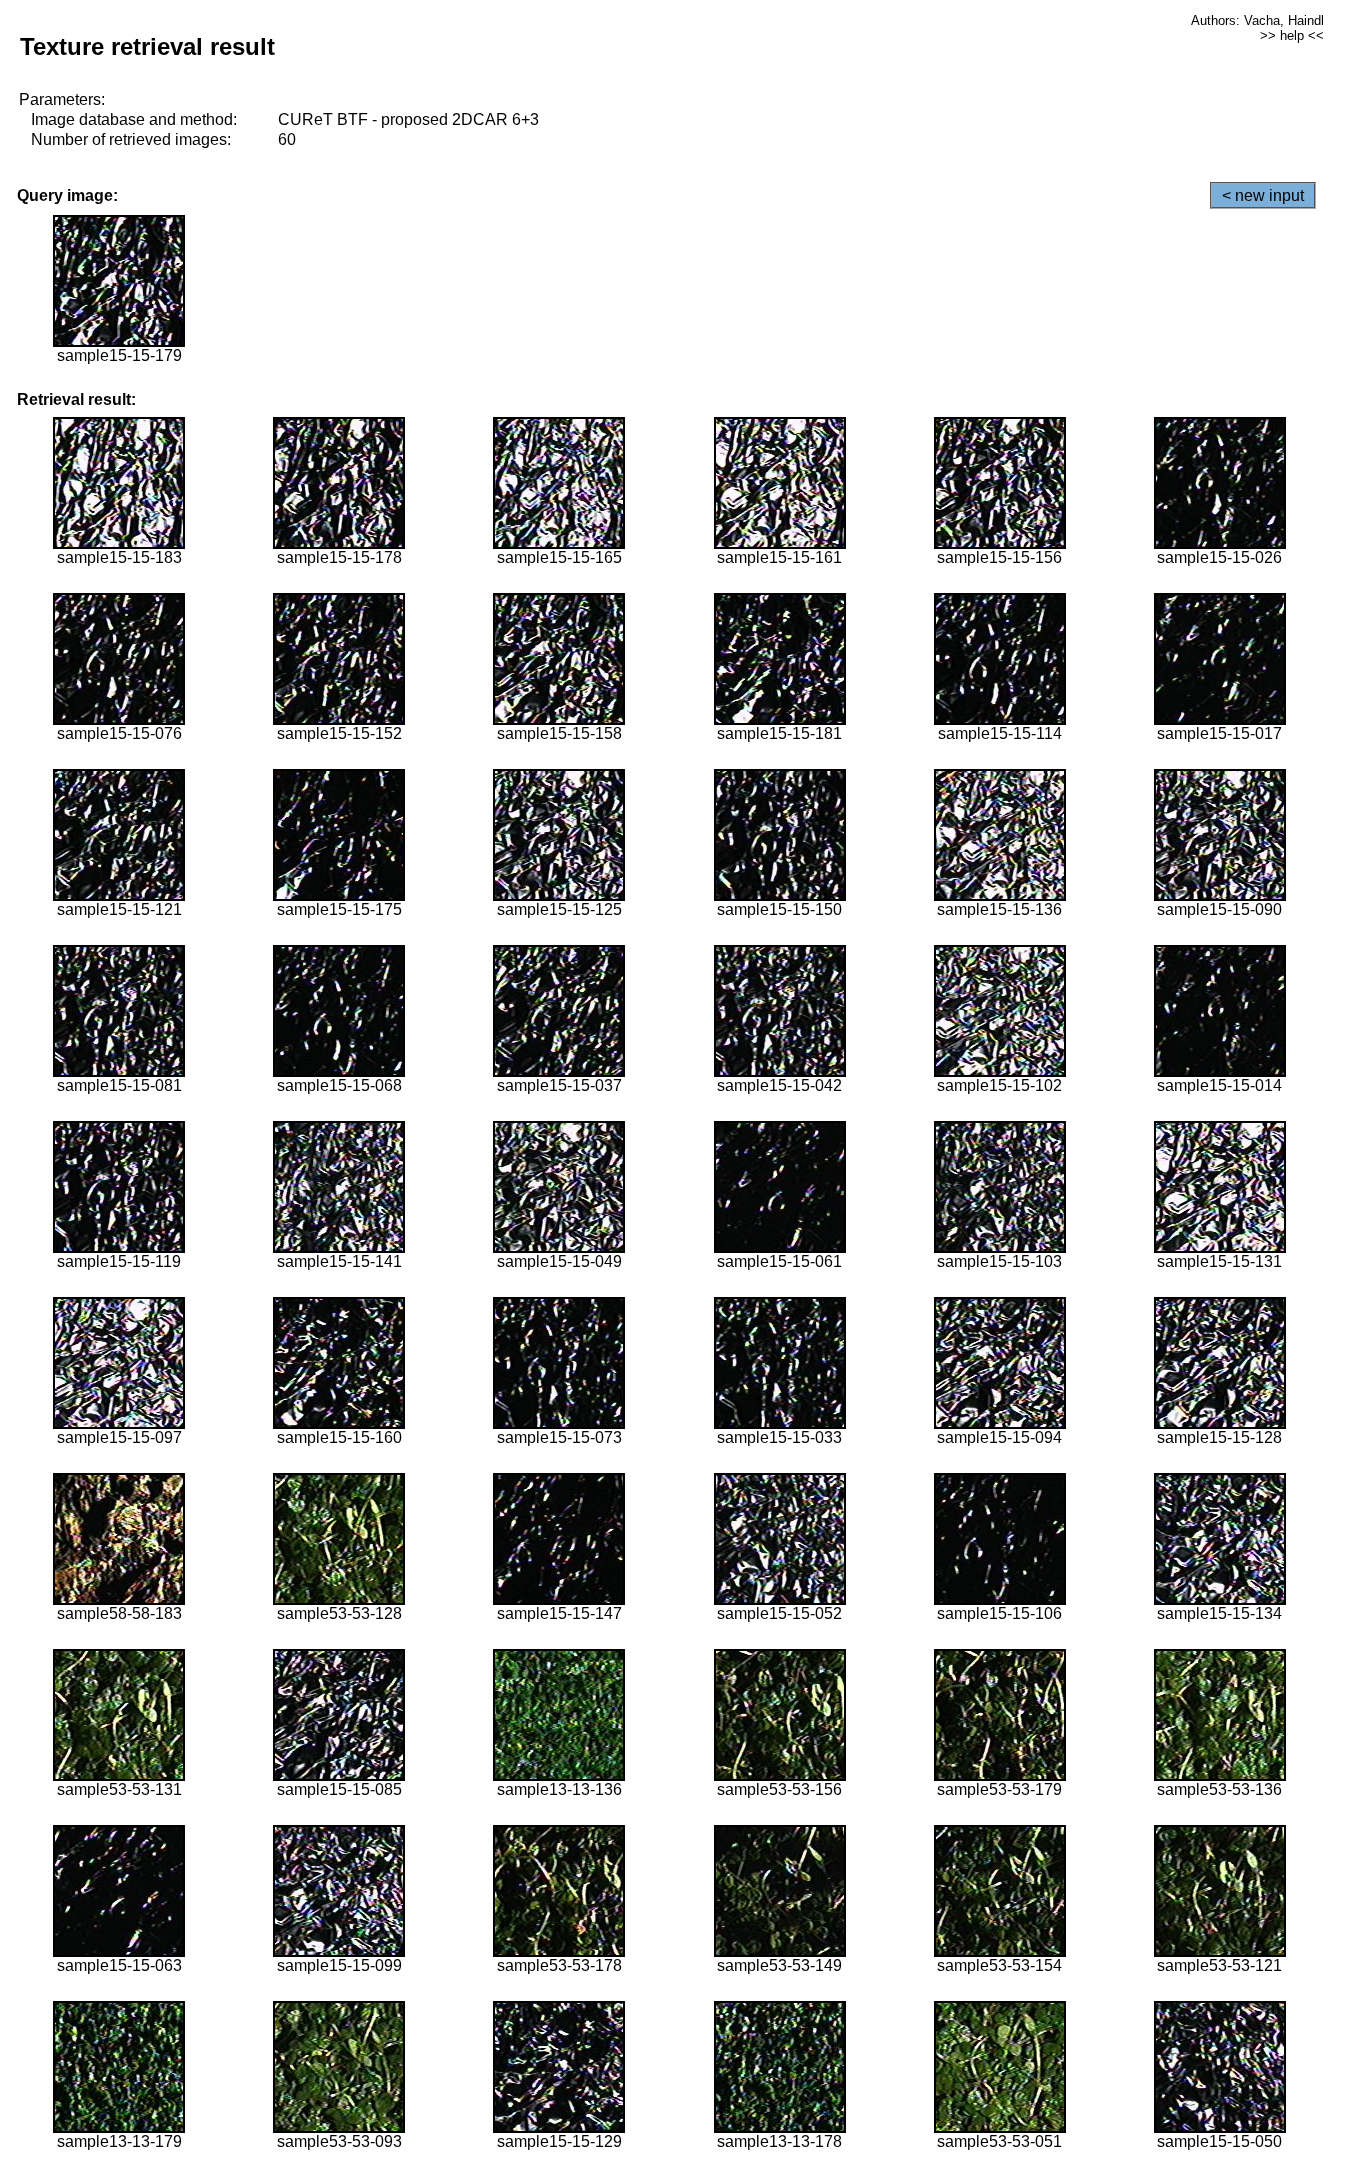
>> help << (1292, 35)
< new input (1263, 195)
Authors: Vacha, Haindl (1257, 20)
